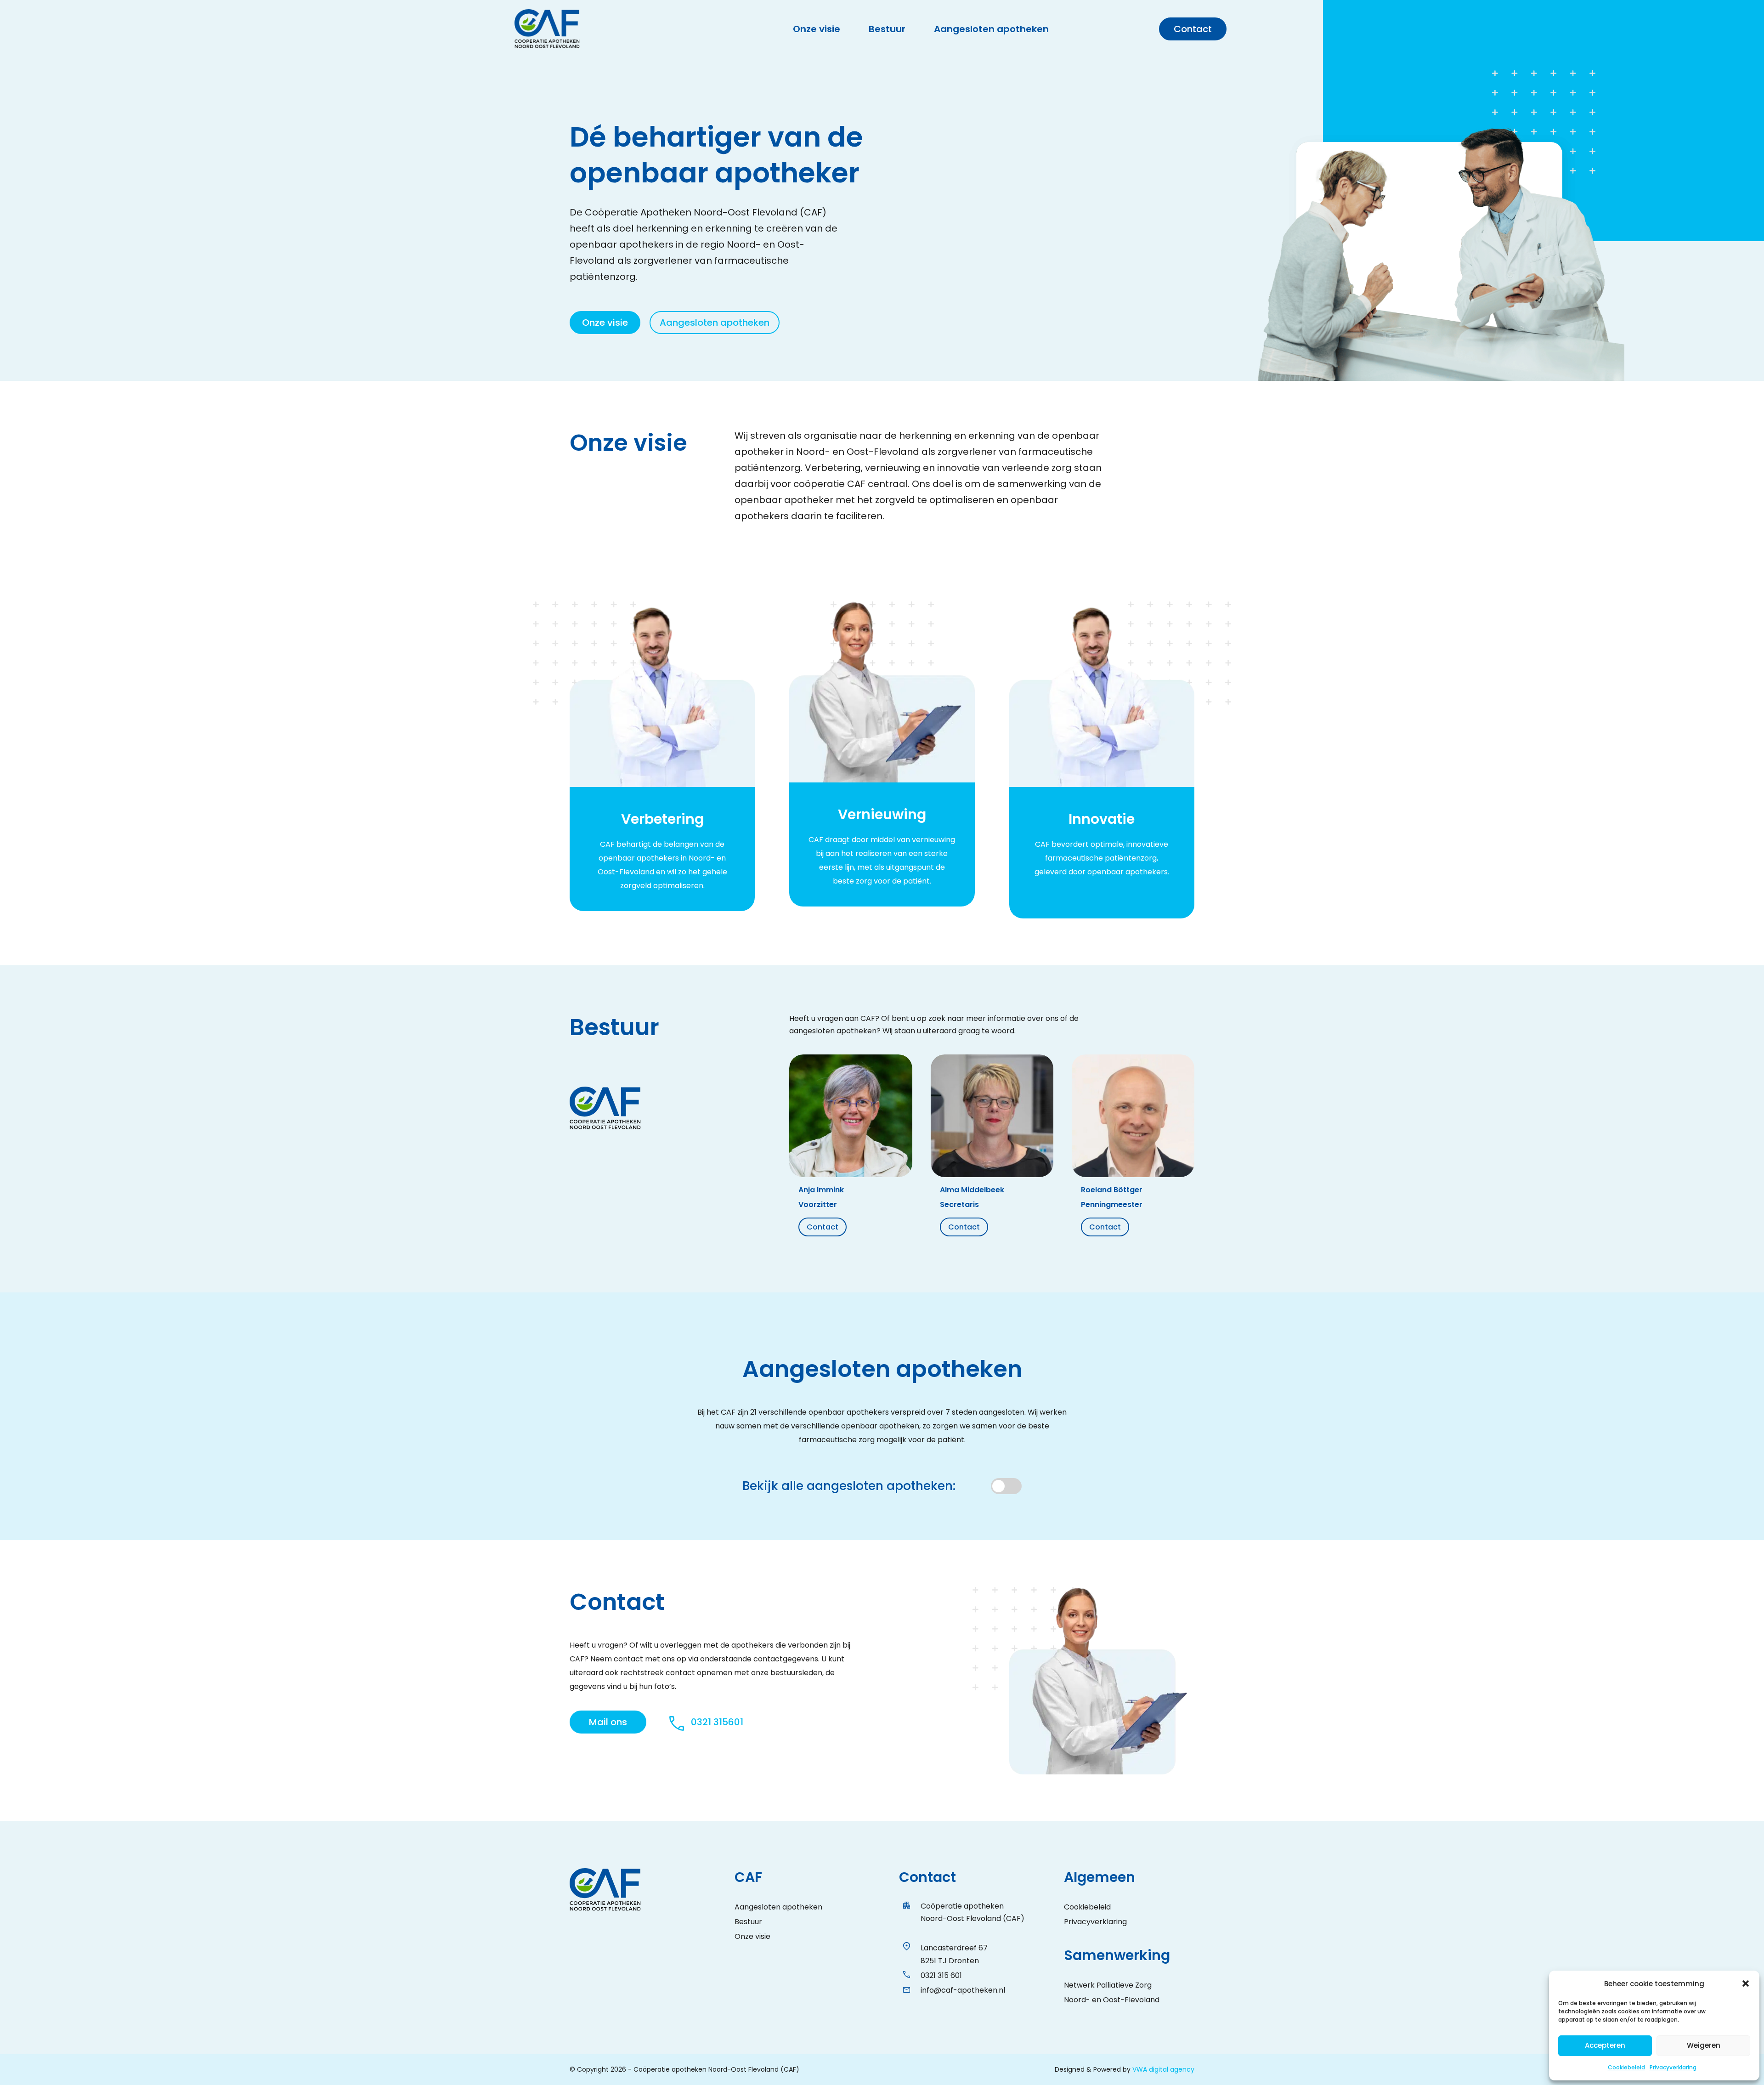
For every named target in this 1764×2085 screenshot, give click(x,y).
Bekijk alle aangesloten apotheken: (849, 1486)
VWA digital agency (1163, 2069)
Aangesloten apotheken (991, 31)
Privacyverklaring (1673, 2067)
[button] (1746, 1983)
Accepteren (1605, 2045)
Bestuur (887, 31)
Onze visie (817, 31)
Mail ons (608, 1722)
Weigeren (1704, 2045)
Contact (1193, 29)
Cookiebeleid (1626, 2067)
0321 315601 (717, 1722)
